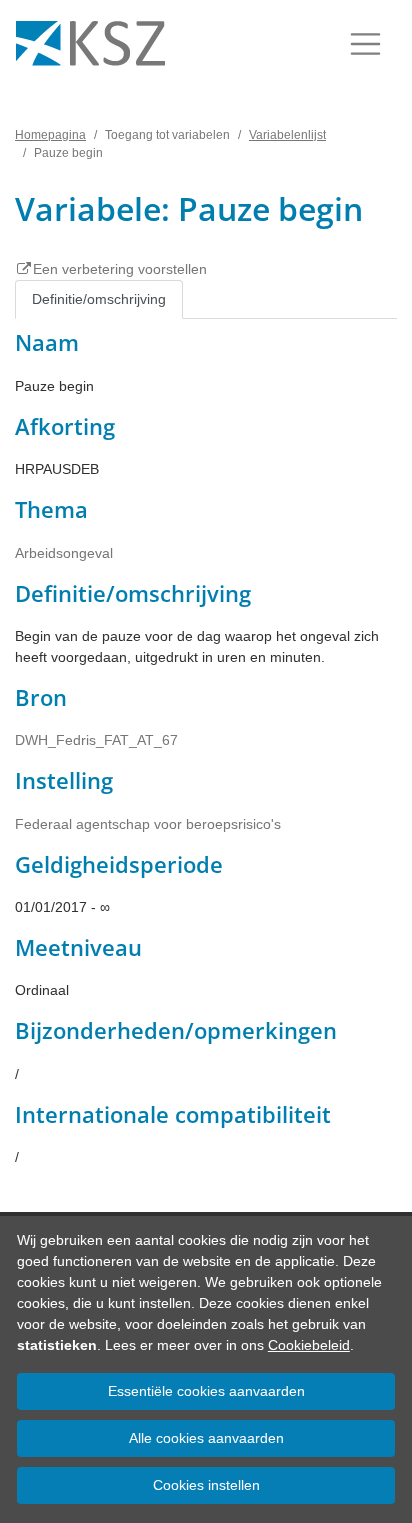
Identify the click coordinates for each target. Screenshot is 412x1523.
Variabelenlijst (287, 135)
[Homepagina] (90, 44)
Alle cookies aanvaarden (206, 1438)
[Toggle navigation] (365, 44)
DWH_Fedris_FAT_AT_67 (96, 740)
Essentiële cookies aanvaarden (206, 1391)
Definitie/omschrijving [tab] (99, 299)
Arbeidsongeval (64, 553)
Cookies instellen (206, 1485)
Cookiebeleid (309, 1345)
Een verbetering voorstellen (120, 269)
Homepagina (50, 135)
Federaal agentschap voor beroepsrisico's (148, 824)
